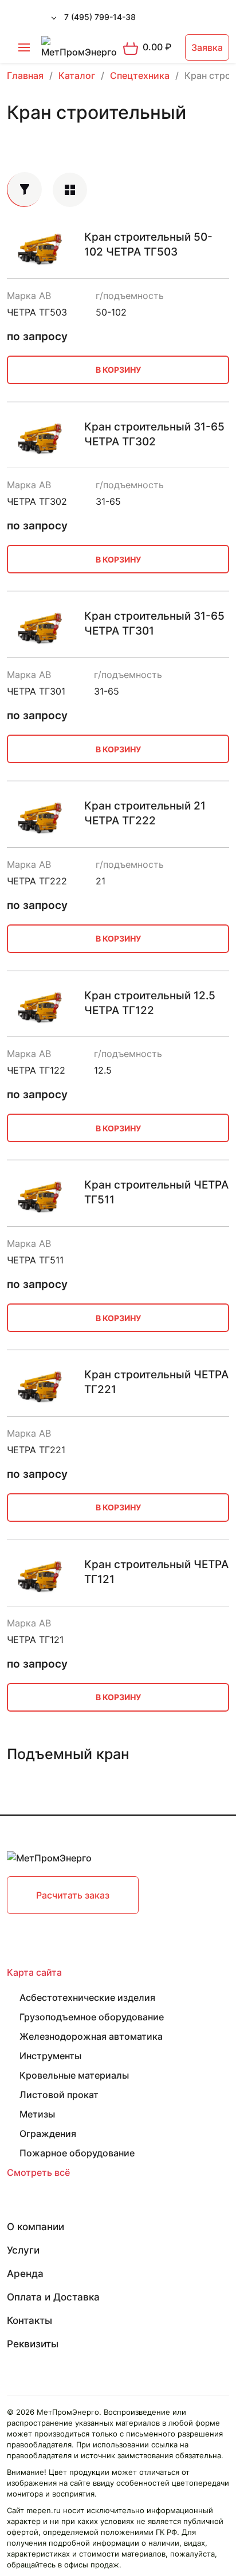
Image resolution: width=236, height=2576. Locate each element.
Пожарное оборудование (77, 2153)
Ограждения (48, 2134)
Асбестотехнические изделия (87, 1997)
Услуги (23, 2250)
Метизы (37, 2114)
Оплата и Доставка (53, 2297)
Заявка (207, 47)
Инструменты (50, 2056)
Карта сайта (34, 1972)
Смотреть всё (38, 2172)
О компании (36, 2227)
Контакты (29, 2320)
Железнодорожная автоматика (91, 2036)
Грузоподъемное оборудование (92, 2017)
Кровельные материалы (74, 2075)
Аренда (25, 2274)
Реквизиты (33, 2344)
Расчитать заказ (73, 1895)
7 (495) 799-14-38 (100, 17)
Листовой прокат (59, 2095)
